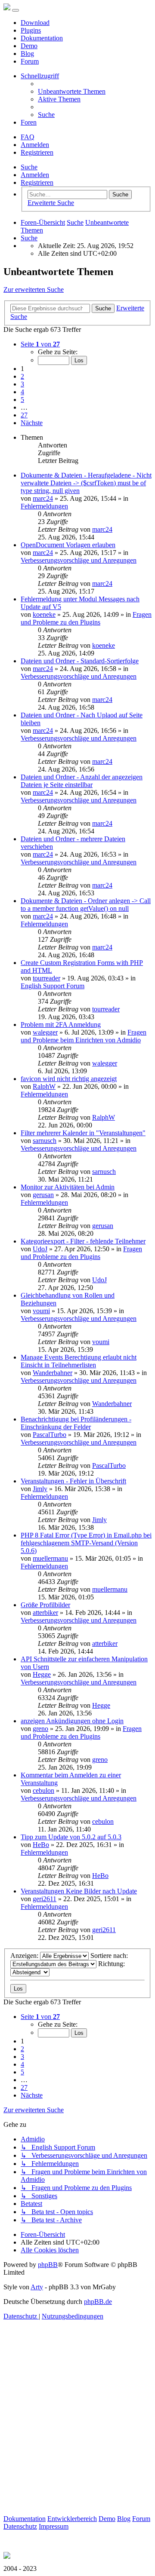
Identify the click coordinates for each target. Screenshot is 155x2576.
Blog (27, 54)
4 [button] (22, 392)
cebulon (43, 1790)
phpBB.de (98, 2302)
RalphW (44, 1086)
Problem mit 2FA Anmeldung (61, 1025)
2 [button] (22, 376)
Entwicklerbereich (72, 2519)
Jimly (40, 1489)
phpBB (48, 2265)
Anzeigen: (25, 1956)
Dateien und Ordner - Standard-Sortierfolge (80, 661)
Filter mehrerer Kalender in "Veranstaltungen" (83, 1133)
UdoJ (40, 1249)
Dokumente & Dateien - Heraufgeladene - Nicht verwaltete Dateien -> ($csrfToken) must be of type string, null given (86, 483)
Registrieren (37, 182)
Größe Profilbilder (45, 1605)
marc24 (43, 498)
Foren (29, 122)
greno (40, 1729)
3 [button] (22, 384)
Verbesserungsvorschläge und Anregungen (79, 560)
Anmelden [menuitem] (35, 145)
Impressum (54, 2526)
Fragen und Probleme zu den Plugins (86, 618)
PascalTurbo (50, 1435)
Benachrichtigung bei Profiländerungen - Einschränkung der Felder (76, 1423)
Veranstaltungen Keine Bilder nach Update (79, 1891)
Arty (37, 2287)
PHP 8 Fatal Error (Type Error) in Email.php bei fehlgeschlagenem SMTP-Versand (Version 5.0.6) (86, 1543)
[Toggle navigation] (15, 10)
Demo (29, 46)
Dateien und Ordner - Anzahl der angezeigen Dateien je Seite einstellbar (82, 781)
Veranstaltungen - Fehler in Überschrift (73, 1481)
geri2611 (45, 1899)
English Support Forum (53, 986)
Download (35, 23)
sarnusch (45, 1141)
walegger (45, 1032)
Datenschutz (20, 2526)
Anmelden (35, 175)
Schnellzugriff (40, 76)
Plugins (31, 30)
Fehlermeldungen (44, 506)
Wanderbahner (53, 1373)
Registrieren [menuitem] (37, 152)
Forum (30, 61)
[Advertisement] (77, 2438)
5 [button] (22, 400)
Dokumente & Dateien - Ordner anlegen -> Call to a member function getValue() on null (86, 905)
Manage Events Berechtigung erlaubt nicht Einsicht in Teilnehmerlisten (79, 1361)
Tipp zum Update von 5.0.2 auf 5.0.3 (71, 1837)
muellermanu (50, 1558)
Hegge (42, 1674)
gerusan (43, 1195)
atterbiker (45, 1613)
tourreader (46, 978)
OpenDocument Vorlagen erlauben (68, 545)
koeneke (44, 614)
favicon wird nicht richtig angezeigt (69, 1079)
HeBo (41, 1845)
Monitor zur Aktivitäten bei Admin (68, 1187)
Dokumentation (42, 38)
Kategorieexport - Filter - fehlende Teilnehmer (83, 1241)
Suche (29, 167)
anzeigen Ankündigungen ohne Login (72, 1721)
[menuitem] (72, 91)
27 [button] (24, 415)
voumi (41, 1311)
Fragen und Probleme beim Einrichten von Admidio (84, 1036)
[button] (40, 344)
